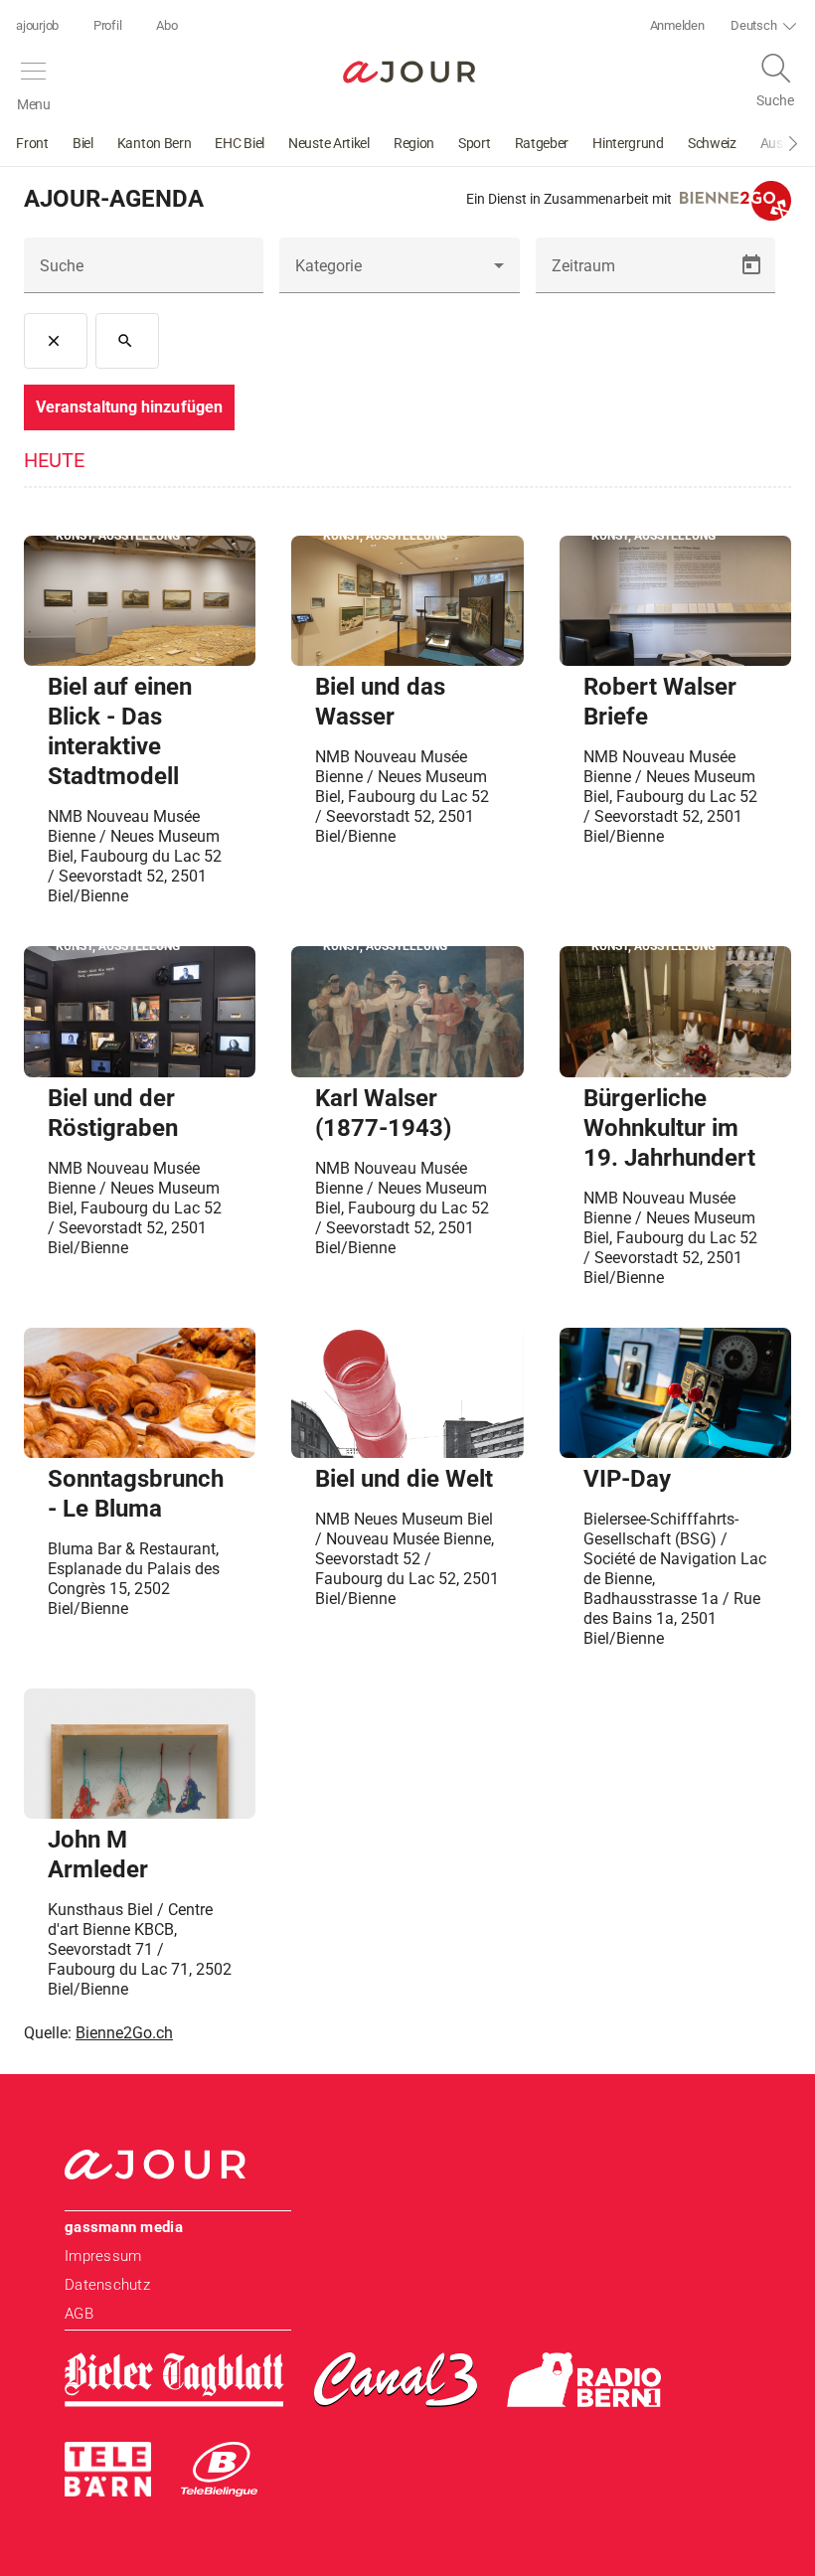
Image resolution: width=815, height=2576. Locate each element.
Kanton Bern (155, 143)
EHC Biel (240, 143)
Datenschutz (107, 2285)
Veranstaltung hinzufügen (129, 407)
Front (32, 143)
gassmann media (124, 2227)
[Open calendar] (751, 265)
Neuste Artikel (329, 143)
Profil (107, 25)
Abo (166, 25)
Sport (475, 143)
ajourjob (37, 25)
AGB (79, 2314)
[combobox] (399, 273)
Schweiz (712, 143)
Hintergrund (628, 143)
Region (414, 143)
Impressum (103, 2256)
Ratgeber (542, 143)
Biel (83, 143)
